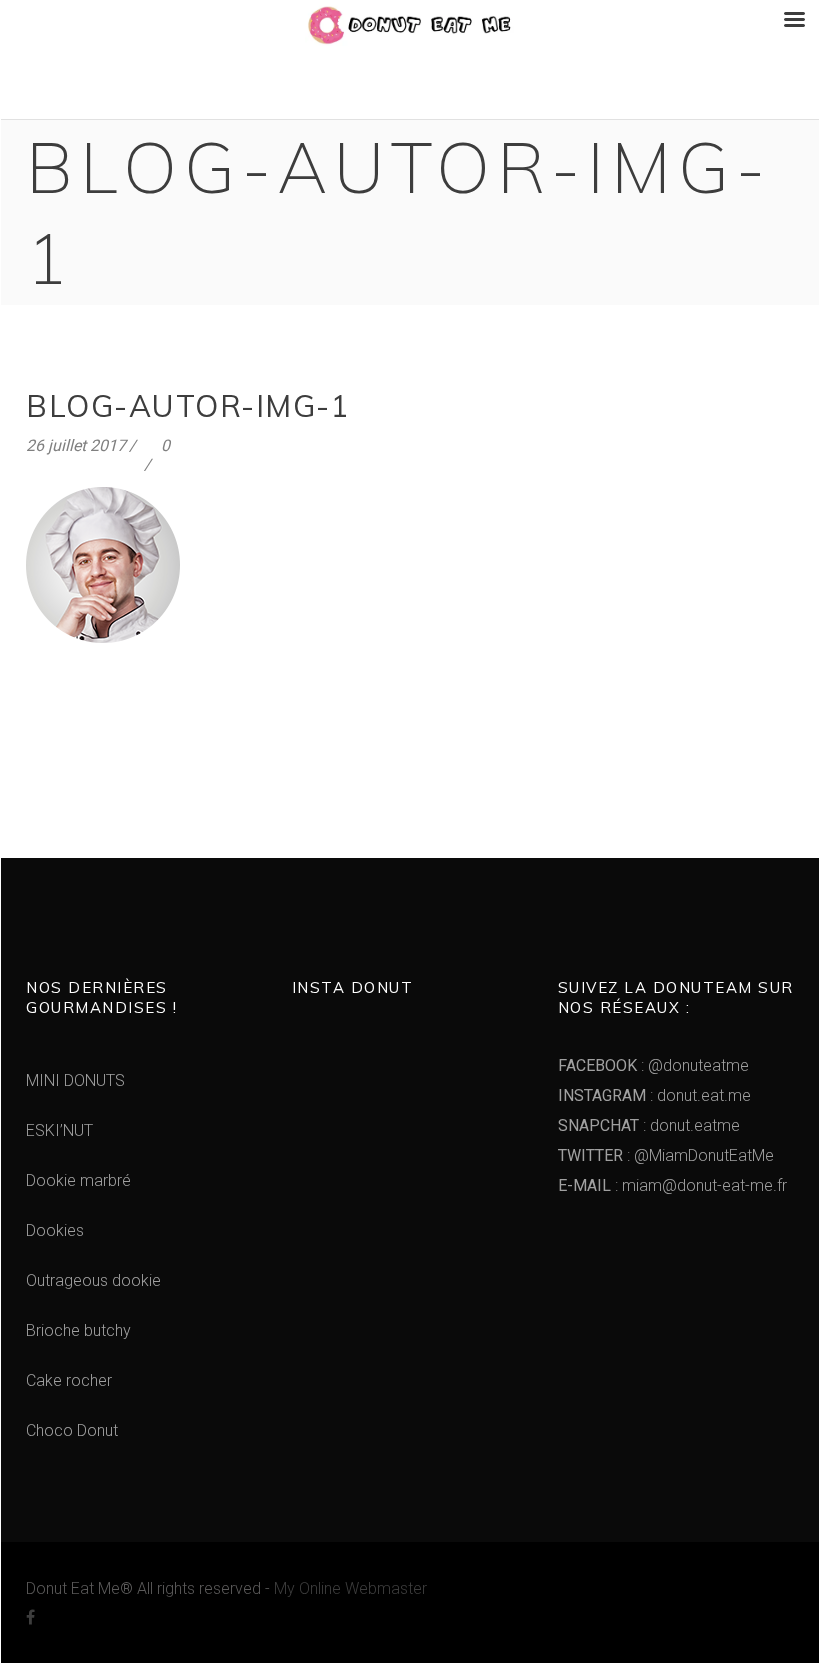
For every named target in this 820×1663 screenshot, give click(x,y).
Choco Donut (72, 1430)
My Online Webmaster (350, 1588)
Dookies (55, 1230)
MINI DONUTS (75, 1080)
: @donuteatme (653, 1065)
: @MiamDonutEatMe (666, 1155)
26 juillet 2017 (76, 445)
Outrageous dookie (93, 1280)
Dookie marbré (78, 1180)
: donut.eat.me (654, 1095)
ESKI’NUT (59, 1130)
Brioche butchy (78, 1330)
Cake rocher (69, 1380)
